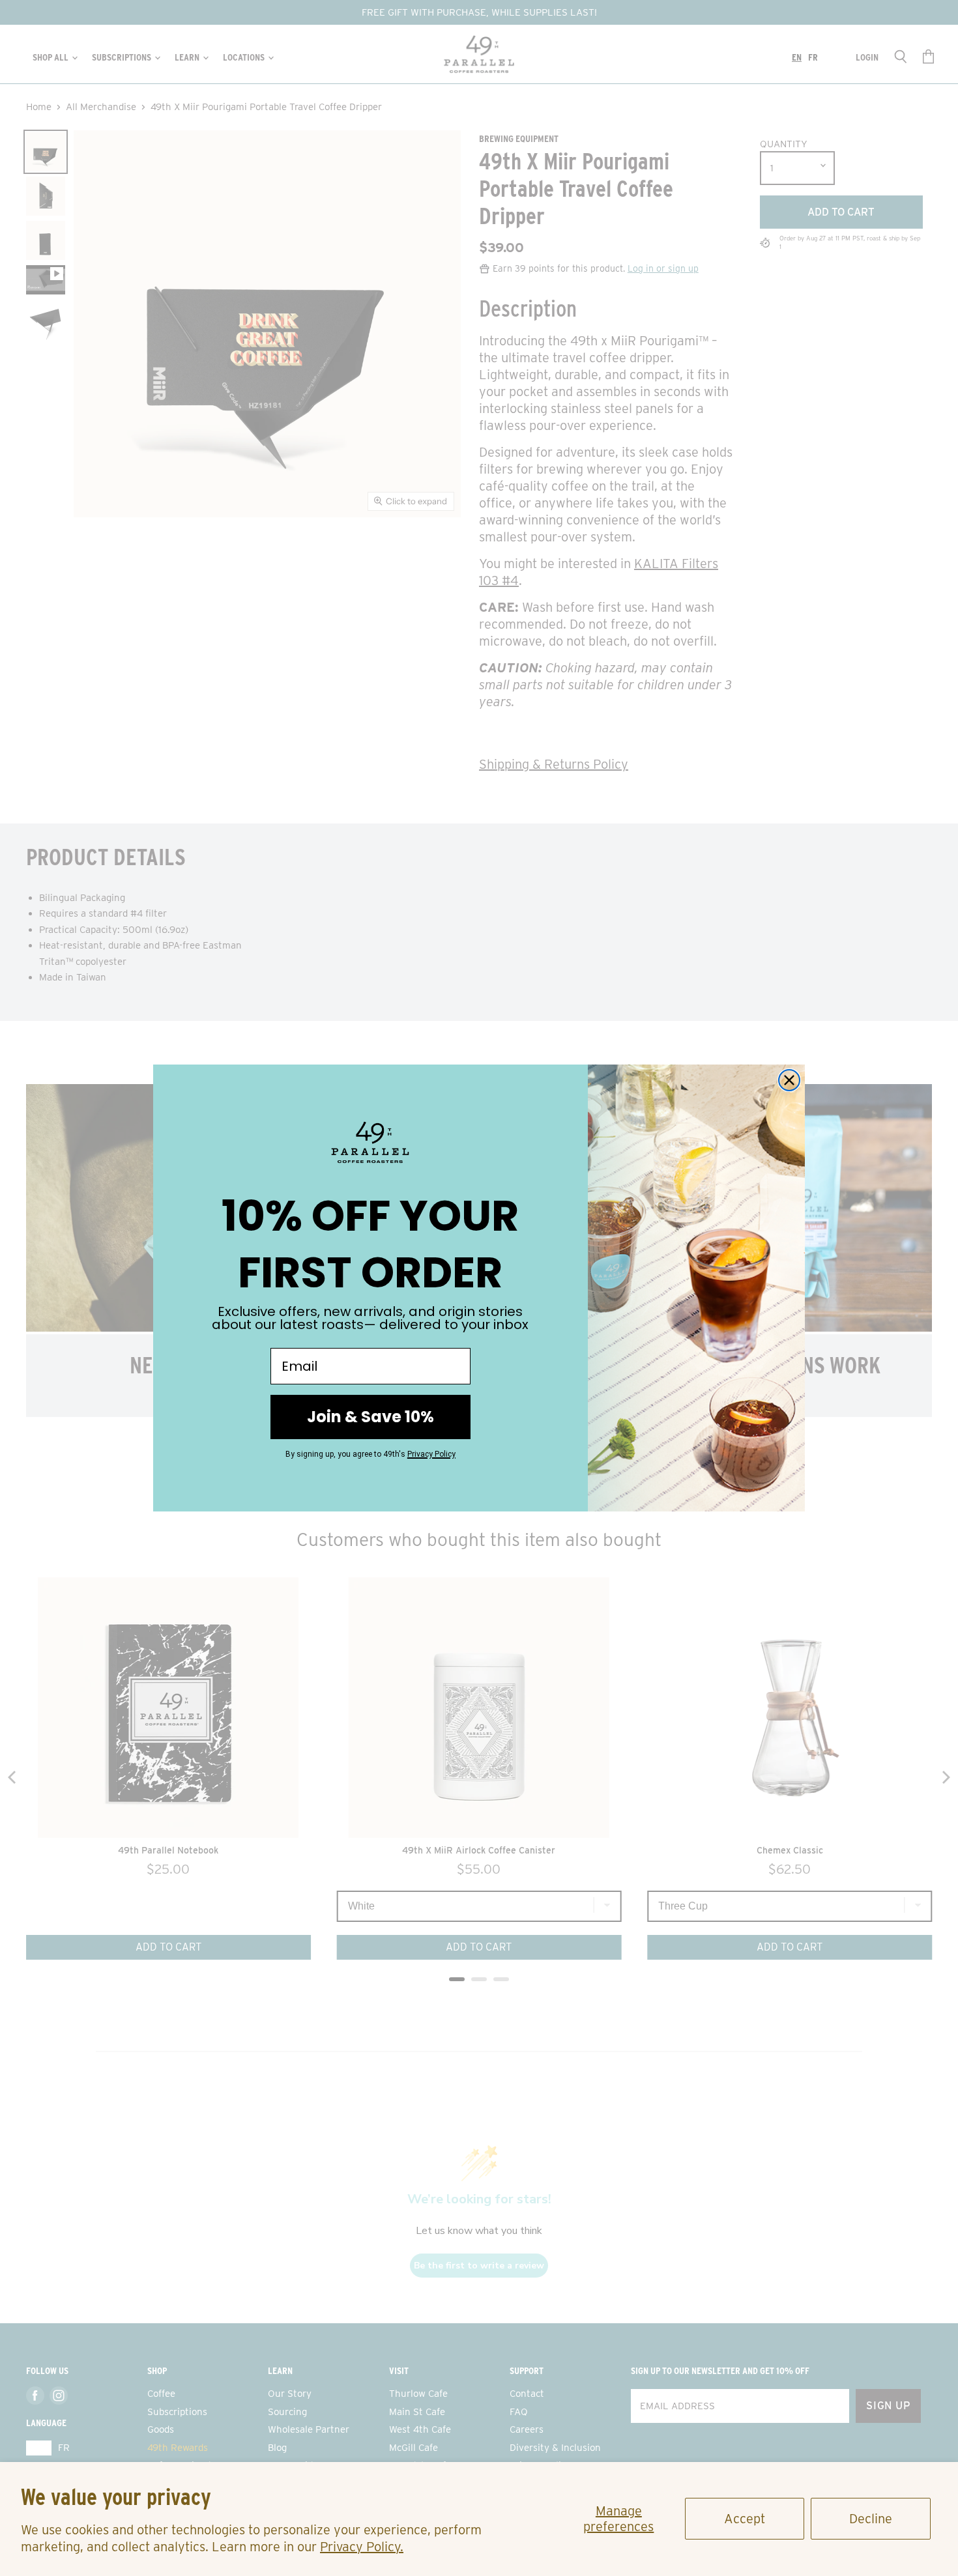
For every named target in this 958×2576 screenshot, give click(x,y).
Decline (871, 2519)
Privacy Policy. (362, 2547)
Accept (745, 2519)
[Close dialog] (789, 1080)
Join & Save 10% (370, 1417)
